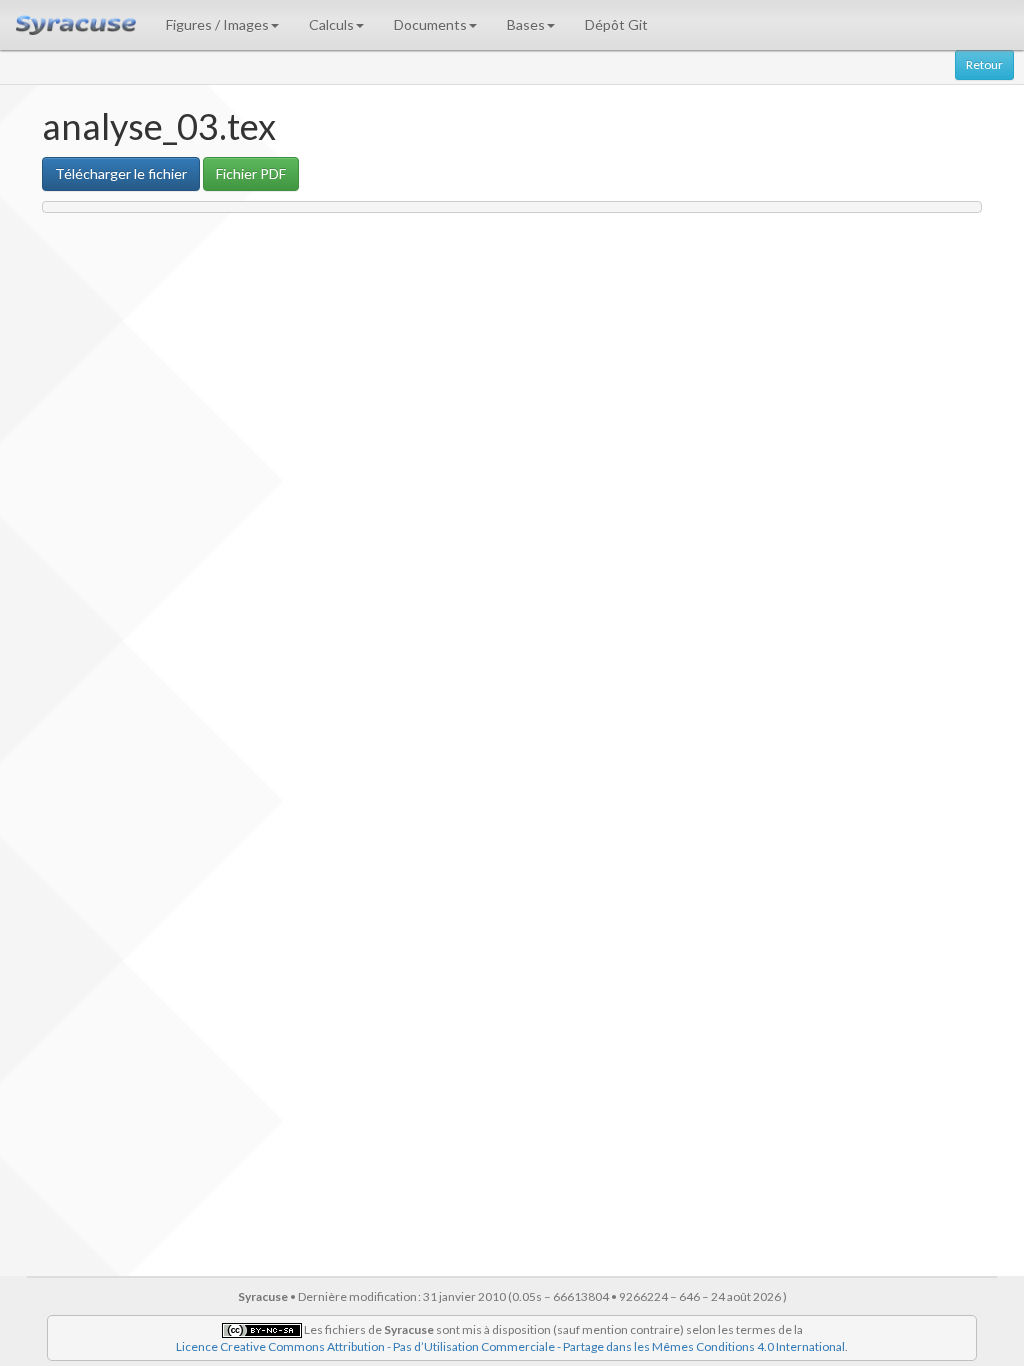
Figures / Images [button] (217, 24)
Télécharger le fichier (121, 173)
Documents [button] (430, 24)
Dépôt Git (616, 24)
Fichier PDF (251, 173)
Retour (984, 64)
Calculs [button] (331, 24)
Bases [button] (526, 24)
